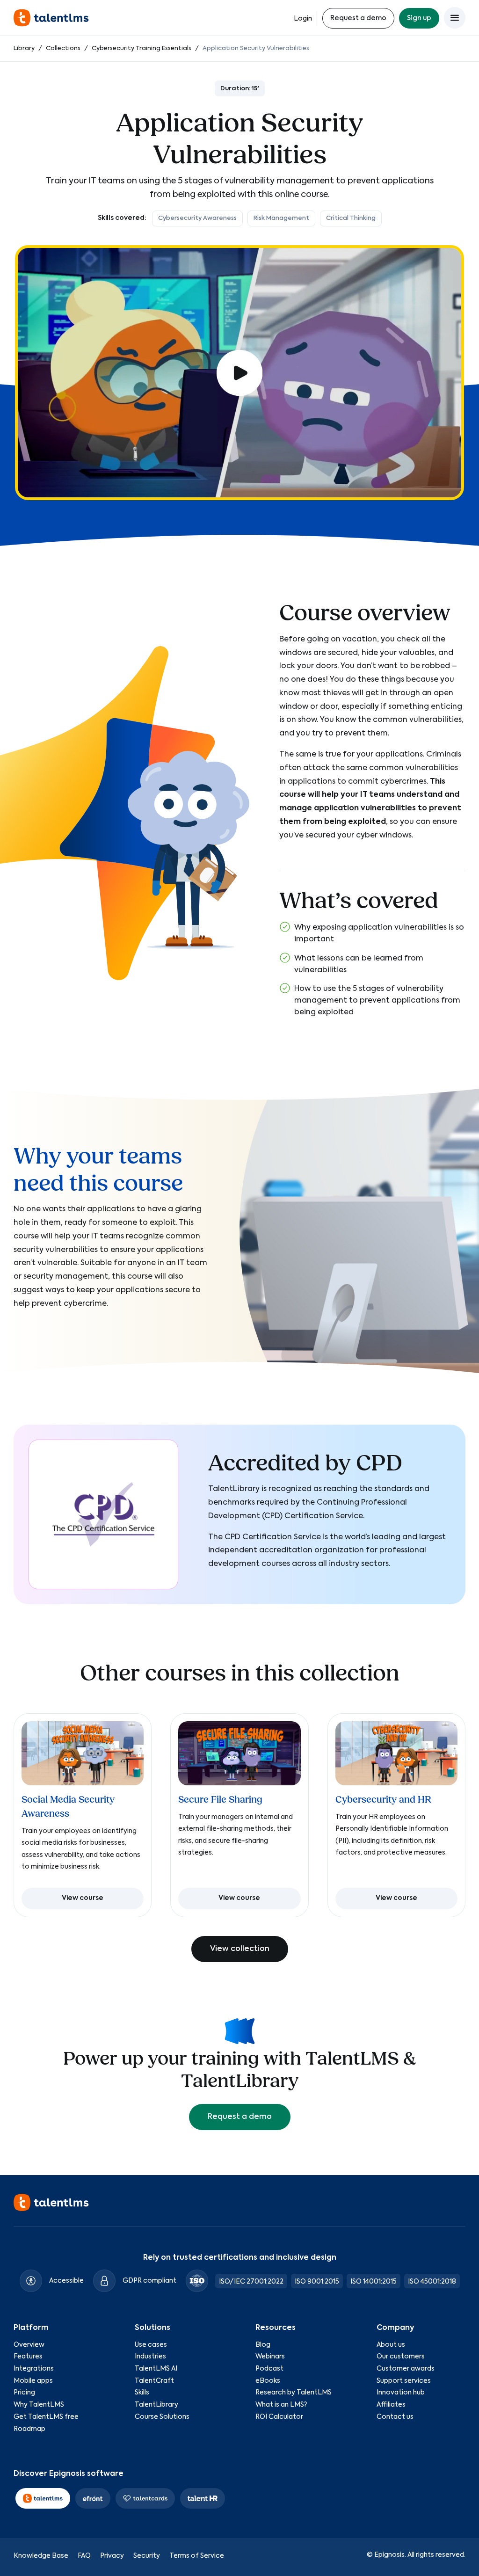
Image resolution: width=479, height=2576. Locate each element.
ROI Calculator (279, 2417)
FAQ (84, 2556)
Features (28, 2357)
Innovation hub (401, 2393)
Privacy (112, 2556)
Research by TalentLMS (294, 2393)
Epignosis (389, 2555)
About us (391, 2345)
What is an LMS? (281, 2405)
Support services (404, 2381)
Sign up (419, 18)
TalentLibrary (156, 2405)
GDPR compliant (149, 2281)
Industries (150, 2357)
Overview (29, 2345)
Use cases (151, 2345)
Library (24, 48)
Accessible (66, 2281)
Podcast (269, 2369)
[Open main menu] (455, 18)
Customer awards (406, 2369)
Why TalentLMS (39, 2405)
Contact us (395, 2417)
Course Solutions (162, 2417)
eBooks (268, 2381)
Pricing (24, 2393)
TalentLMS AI (156, 2369)
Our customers (401, 2357)
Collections (63, 48)
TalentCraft (154, 2381)
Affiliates (391, 2405)
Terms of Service (197, 2556)
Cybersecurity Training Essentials (142, 48)
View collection (240, 1949)
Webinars (270, 2357)
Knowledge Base (41, 2556)
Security (147, 2556)
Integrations (34, 2369)
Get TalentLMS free (46, 2417)
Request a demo (358, 18)
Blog (263, 2345)
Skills (142, 2393)
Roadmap (29, 2429)
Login (303, 19)
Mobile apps (33, 2381)
